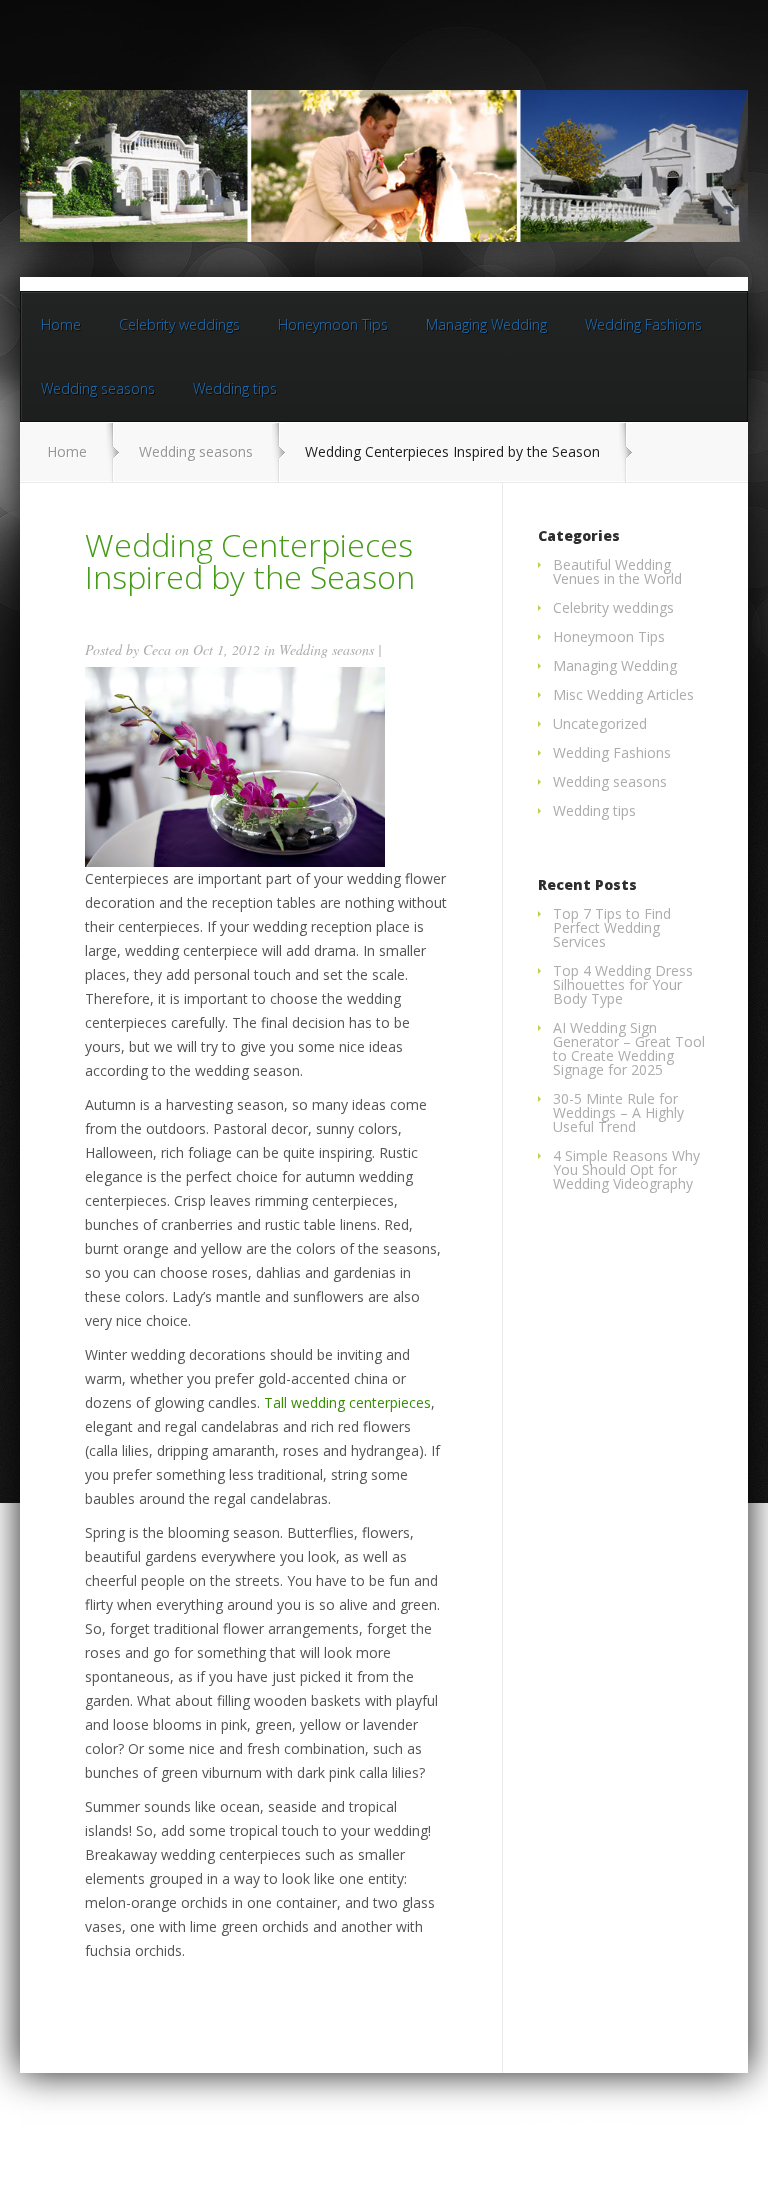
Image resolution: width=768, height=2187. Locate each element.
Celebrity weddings (179, 324)
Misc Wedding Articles (623, 694)
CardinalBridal (577, 2124)
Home (61, 324)
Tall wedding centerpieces (347, 1402)
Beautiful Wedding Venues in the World (617, 571)
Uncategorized (600, 723)
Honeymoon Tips (333, 324)
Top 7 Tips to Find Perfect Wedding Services (612, 927)
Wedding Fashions (643, 324)
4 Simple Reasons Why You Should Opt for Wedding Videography (626, 1169)
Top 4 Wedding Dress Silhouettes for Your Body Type (623, 984)
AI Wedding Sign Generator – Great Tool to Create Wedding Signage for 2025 (629, 1048)
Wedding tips (235, 388)
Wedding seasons (98, 388)
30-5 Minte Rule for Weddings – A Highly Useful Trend (618, 1112)
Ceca (157, 649)
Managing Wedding (486, 324)
